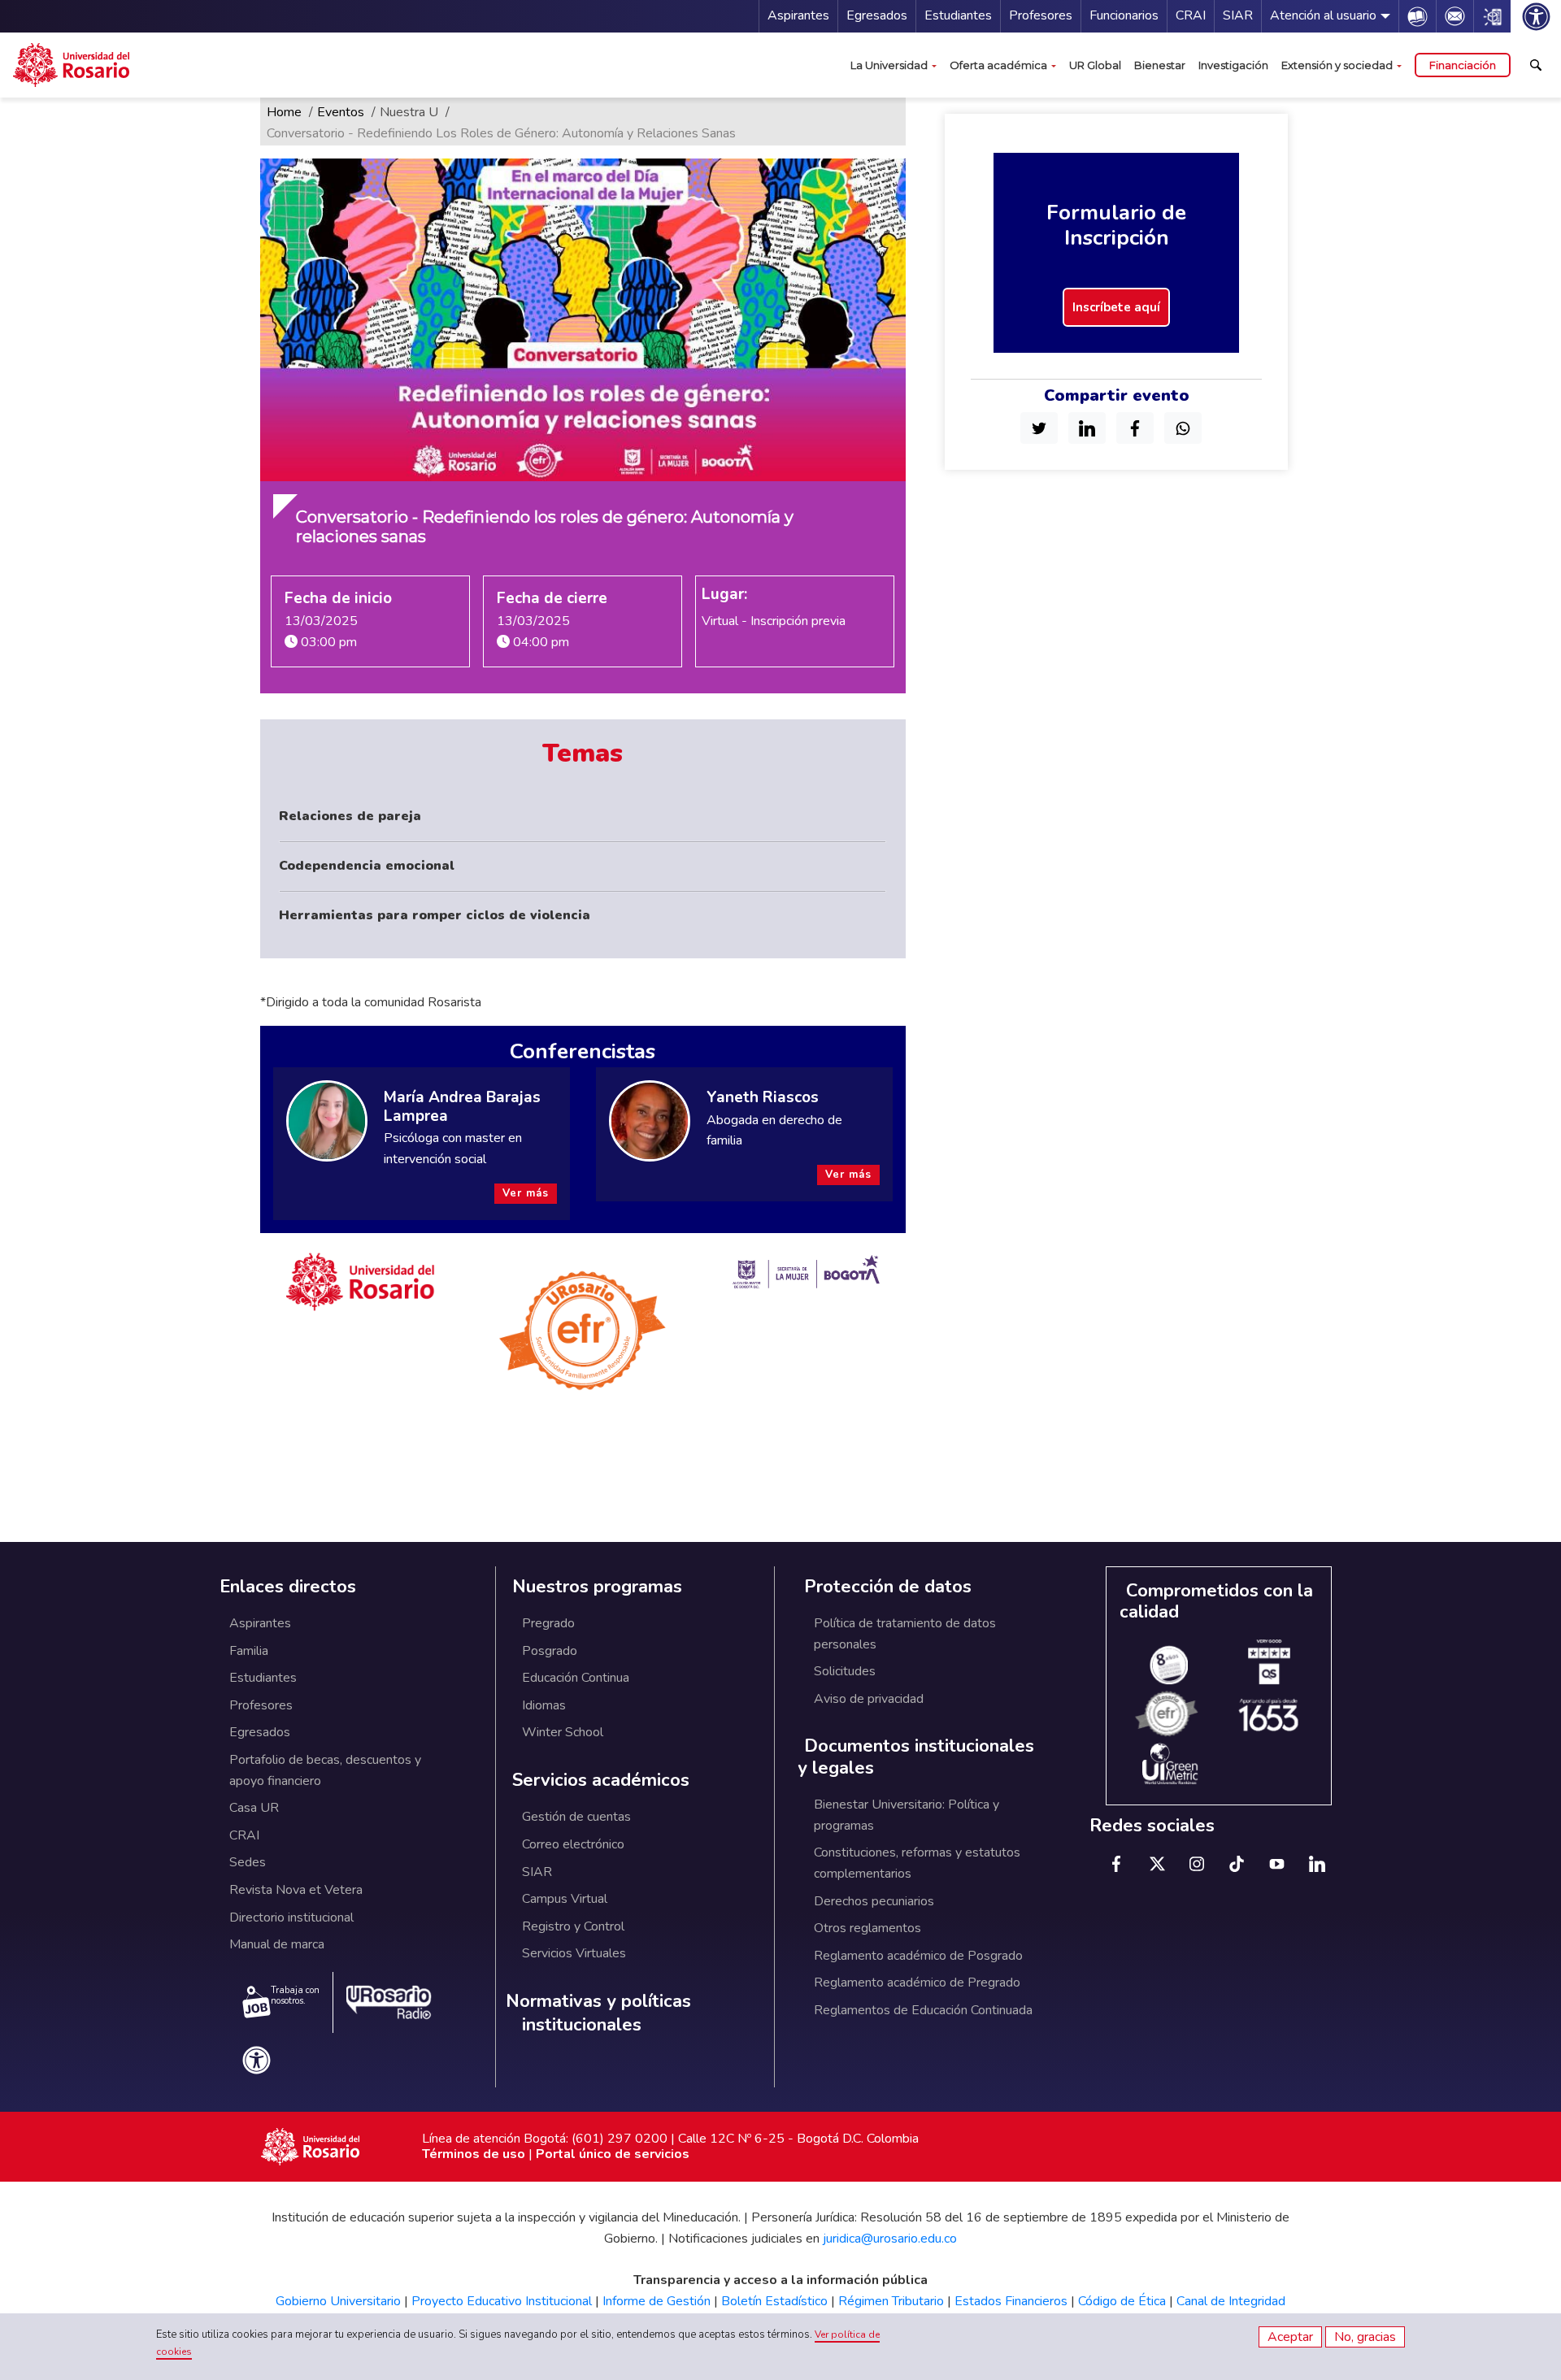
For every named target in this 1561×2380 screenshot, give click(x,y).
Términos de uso (474, 2154)
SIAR (1238, 15)
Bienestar (1160, 65)
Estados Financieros (1011, 2301)
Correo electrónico (573, 1844)
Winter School (563, 1732)
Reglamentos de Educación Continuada (923, 2010)
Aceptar (1290, 2337)
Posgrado (550, 1651)
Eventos (341, 112)
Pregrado (548, 1623)
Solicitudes (845, 1671)
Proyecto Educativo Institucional (502, 2301)
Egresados (877, 15)
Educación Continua (576, 1678)
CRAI (1191, 15)
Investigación (1233, 65)
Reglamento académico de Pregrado (917, 1983)
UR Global (1095, 65)
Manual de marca (277, 1944)
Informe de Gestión (657, 2301)
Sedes (248, 1862)
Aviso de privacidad (869, 1699)
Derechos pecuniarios (874, 1901)
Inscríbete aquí (1116, 307)
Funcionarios (1124, 15)
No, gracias (1365, 2337)
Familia (249, 1651)
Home (284, 112)
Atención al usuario (1323, 15)
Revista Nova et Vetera (296, 1890)
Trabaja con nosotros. (295, 1996)
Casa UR (254, 1808)
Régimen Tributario (891, 2301)
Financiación (1463, 65)
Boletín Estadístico (774, 2301)
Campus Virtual (565, 1899)
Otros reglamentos (867, 1928)
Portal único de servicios (613, 2154)
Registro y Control (573, 1926)
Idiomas (544, 1705)
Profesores (1041, 15)
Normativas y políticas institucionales (598, 2013)
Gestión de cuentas (576, 1817)
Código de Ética (1122, 2301)
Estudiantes (958, 15)
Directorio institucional (291, 1917)
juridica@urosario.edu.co (890, 2239)
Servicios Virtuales (574, 1953)
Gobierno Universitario (338, 2301)
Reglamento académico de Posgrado (918, 1956)
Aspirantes (798, 15)
